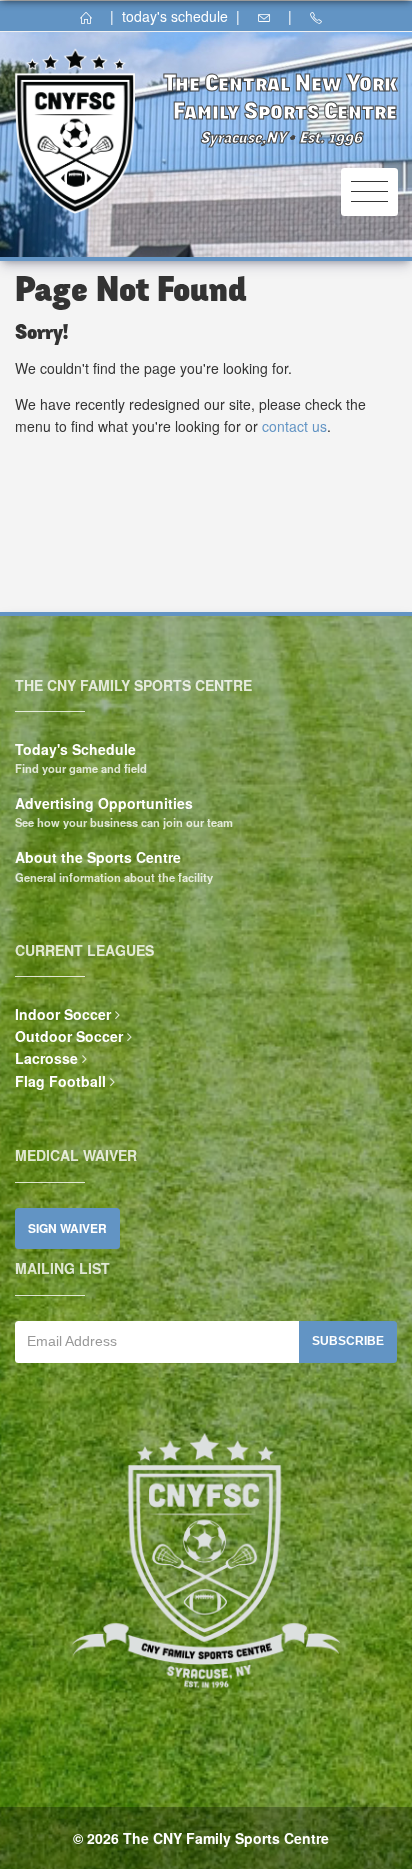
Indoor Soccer (63, 1014)
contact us (294, 426)
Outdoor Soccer (69, 1036)
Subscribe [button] (348, 1341)
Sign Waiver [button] (67, 1228)
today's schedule (175, 16)
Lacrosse (46, 1058)
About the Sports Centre (98, 857)
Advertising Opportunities (104, 803)
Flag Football (60, 1081)
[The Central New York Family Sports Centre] (93, 16)
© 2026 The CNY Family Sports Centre (201, 1838)
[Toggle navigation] (369, 192)
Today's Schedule (75, 749)
